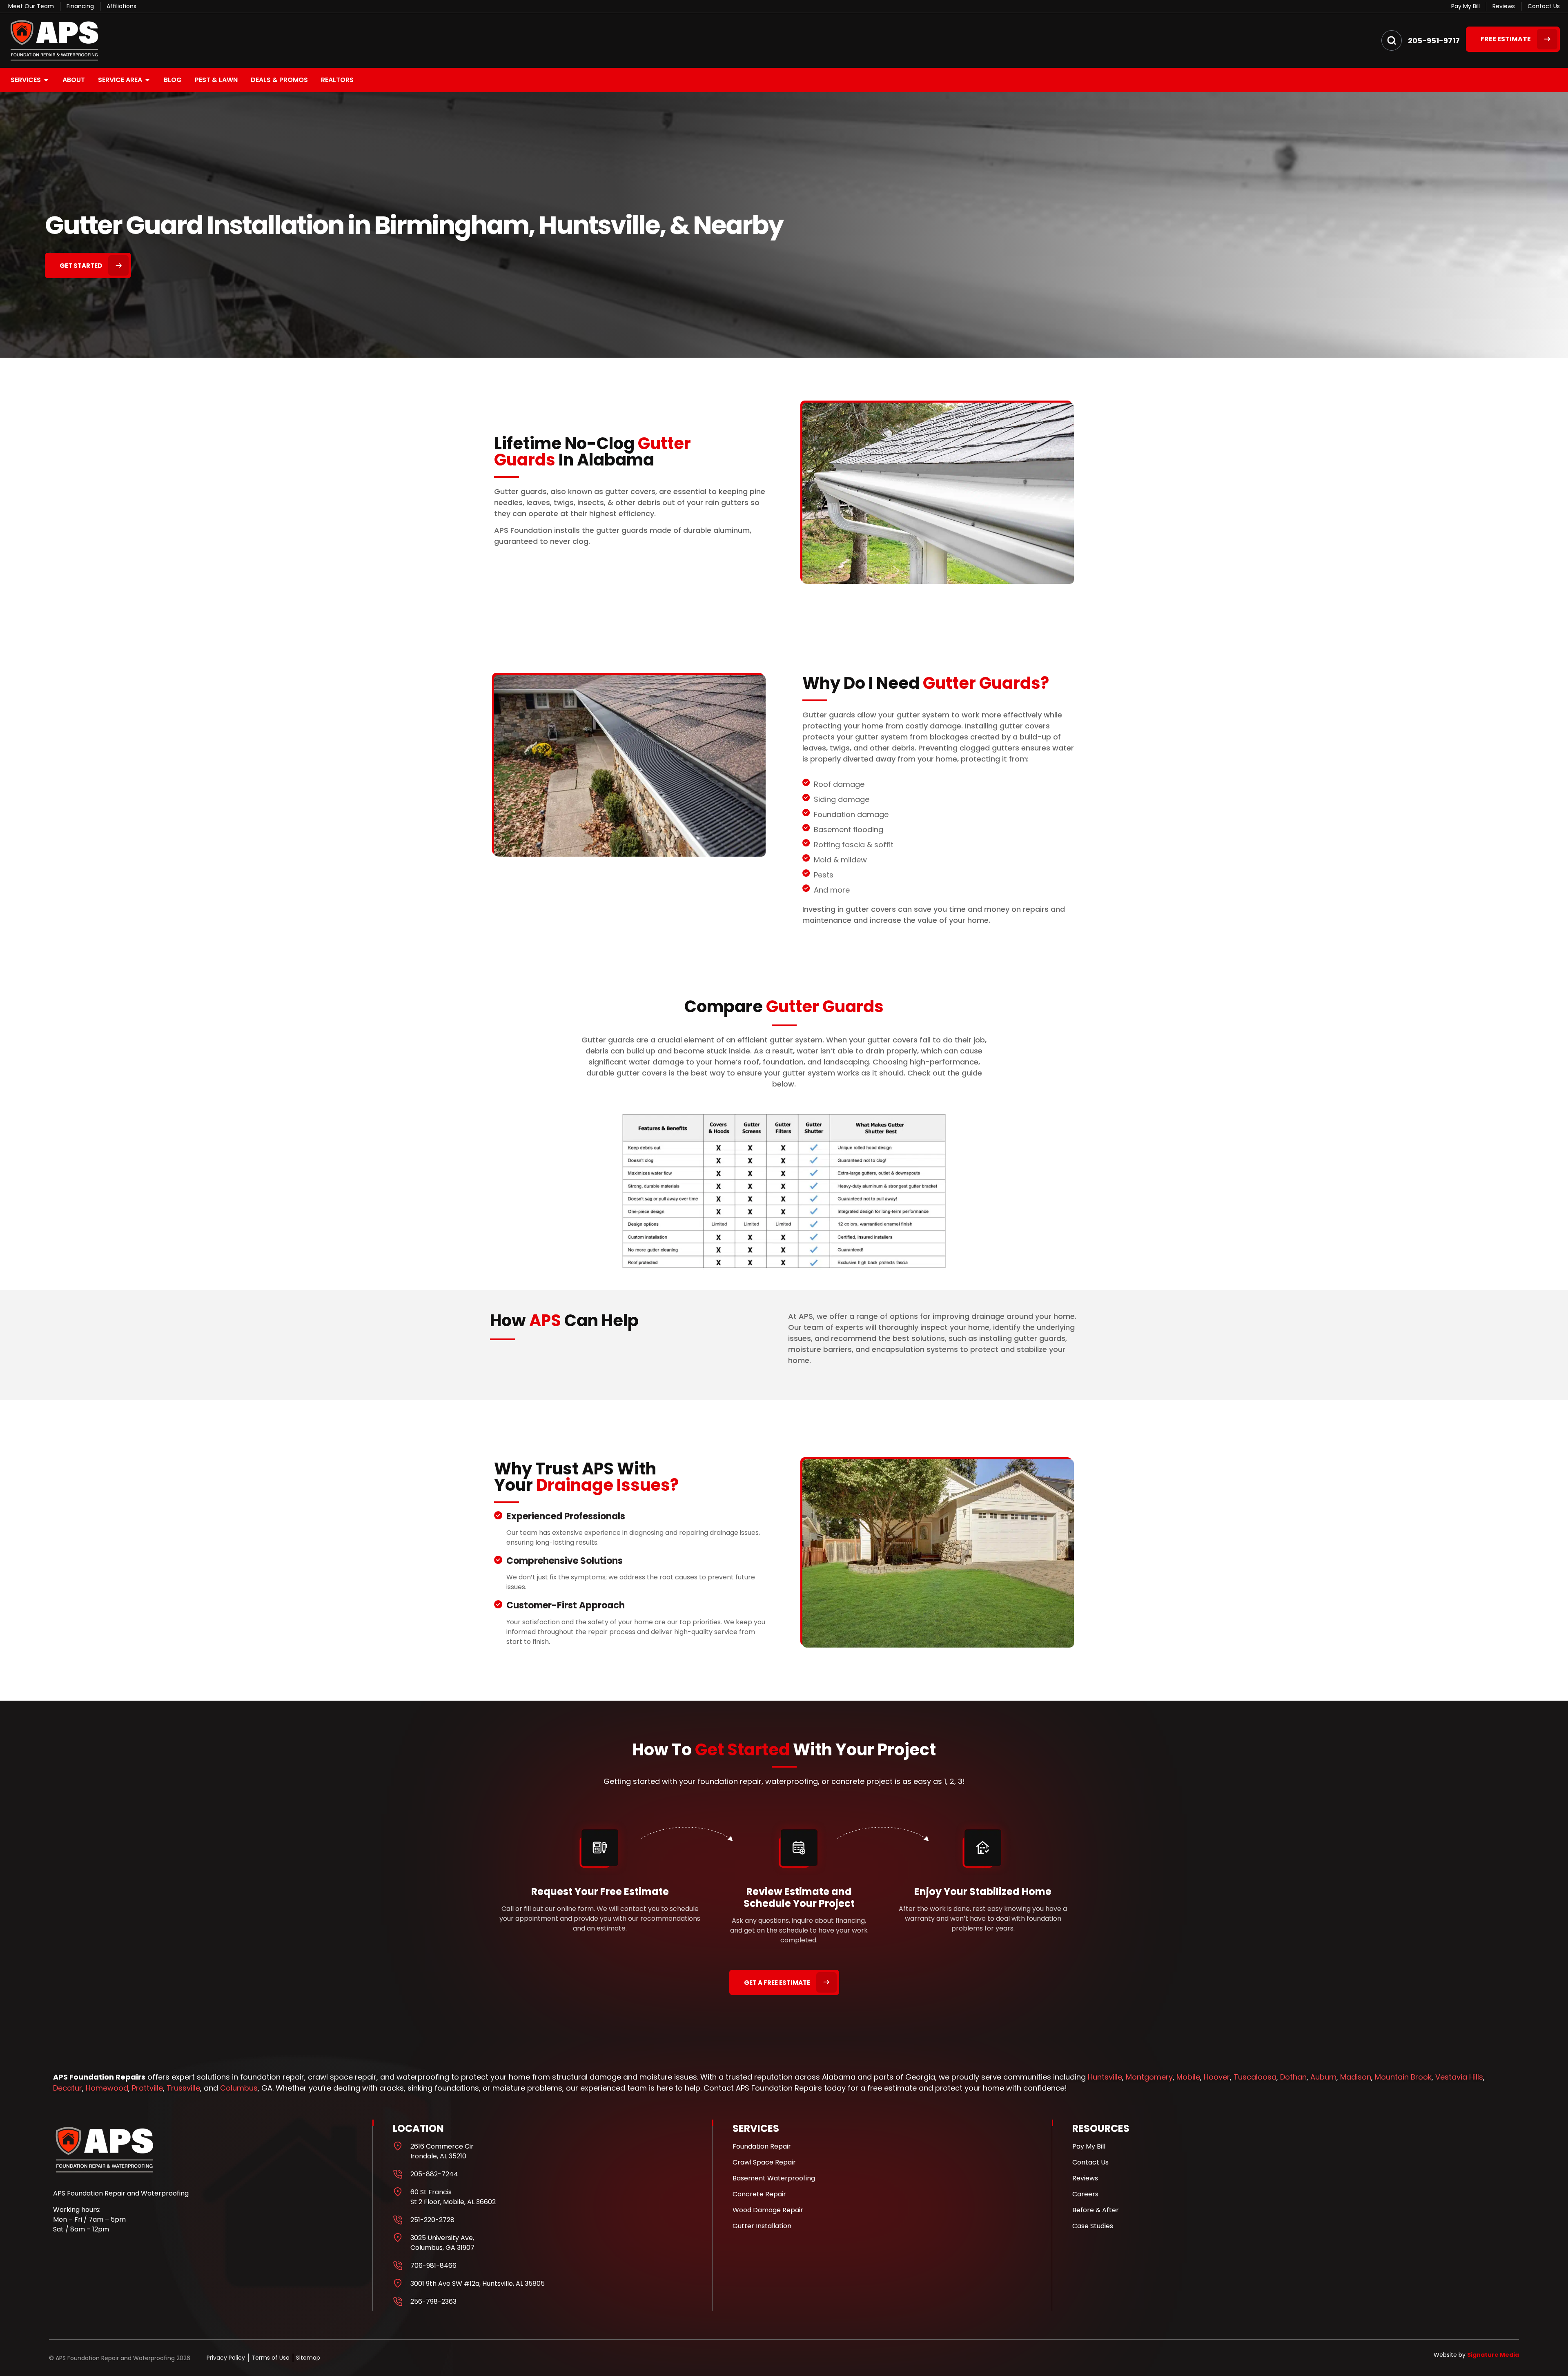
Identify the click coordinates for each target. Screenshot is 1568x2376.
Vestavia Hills (1459, 2077)
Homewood (107, 2088)
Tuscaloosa (1255, 2077)
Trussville (183, 2088)
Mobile (1188, 2077)
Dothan (1293, 2077)
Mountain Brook (1403, 2077)
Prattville (147, 2088)
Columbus (239, 2088)
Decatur (68, 2088)
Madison (1356, 2077)
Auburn (1323, 2077)
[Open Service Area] (147, 80)
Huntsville (1105, 2077)
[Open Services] (46, 80)
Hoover (1217, 2077)
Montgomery (1149, 2077)
